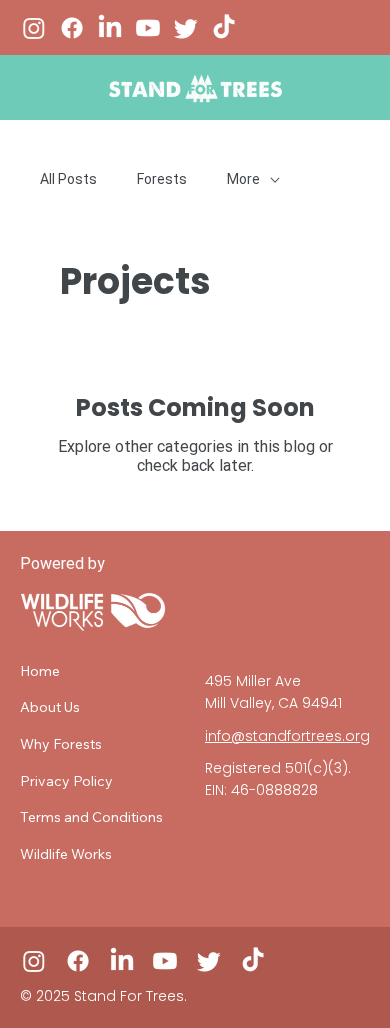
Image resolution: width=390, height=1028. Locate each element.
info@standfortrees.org (287, 736)
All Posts (68, 179)
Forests (162, 179)
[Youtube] (148, 28)
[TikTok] (224, 28)
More (243, 179)
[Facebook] (72, 28)
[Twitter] (186, 28)
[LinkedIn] (110, 28)
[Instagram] (34, 28)
